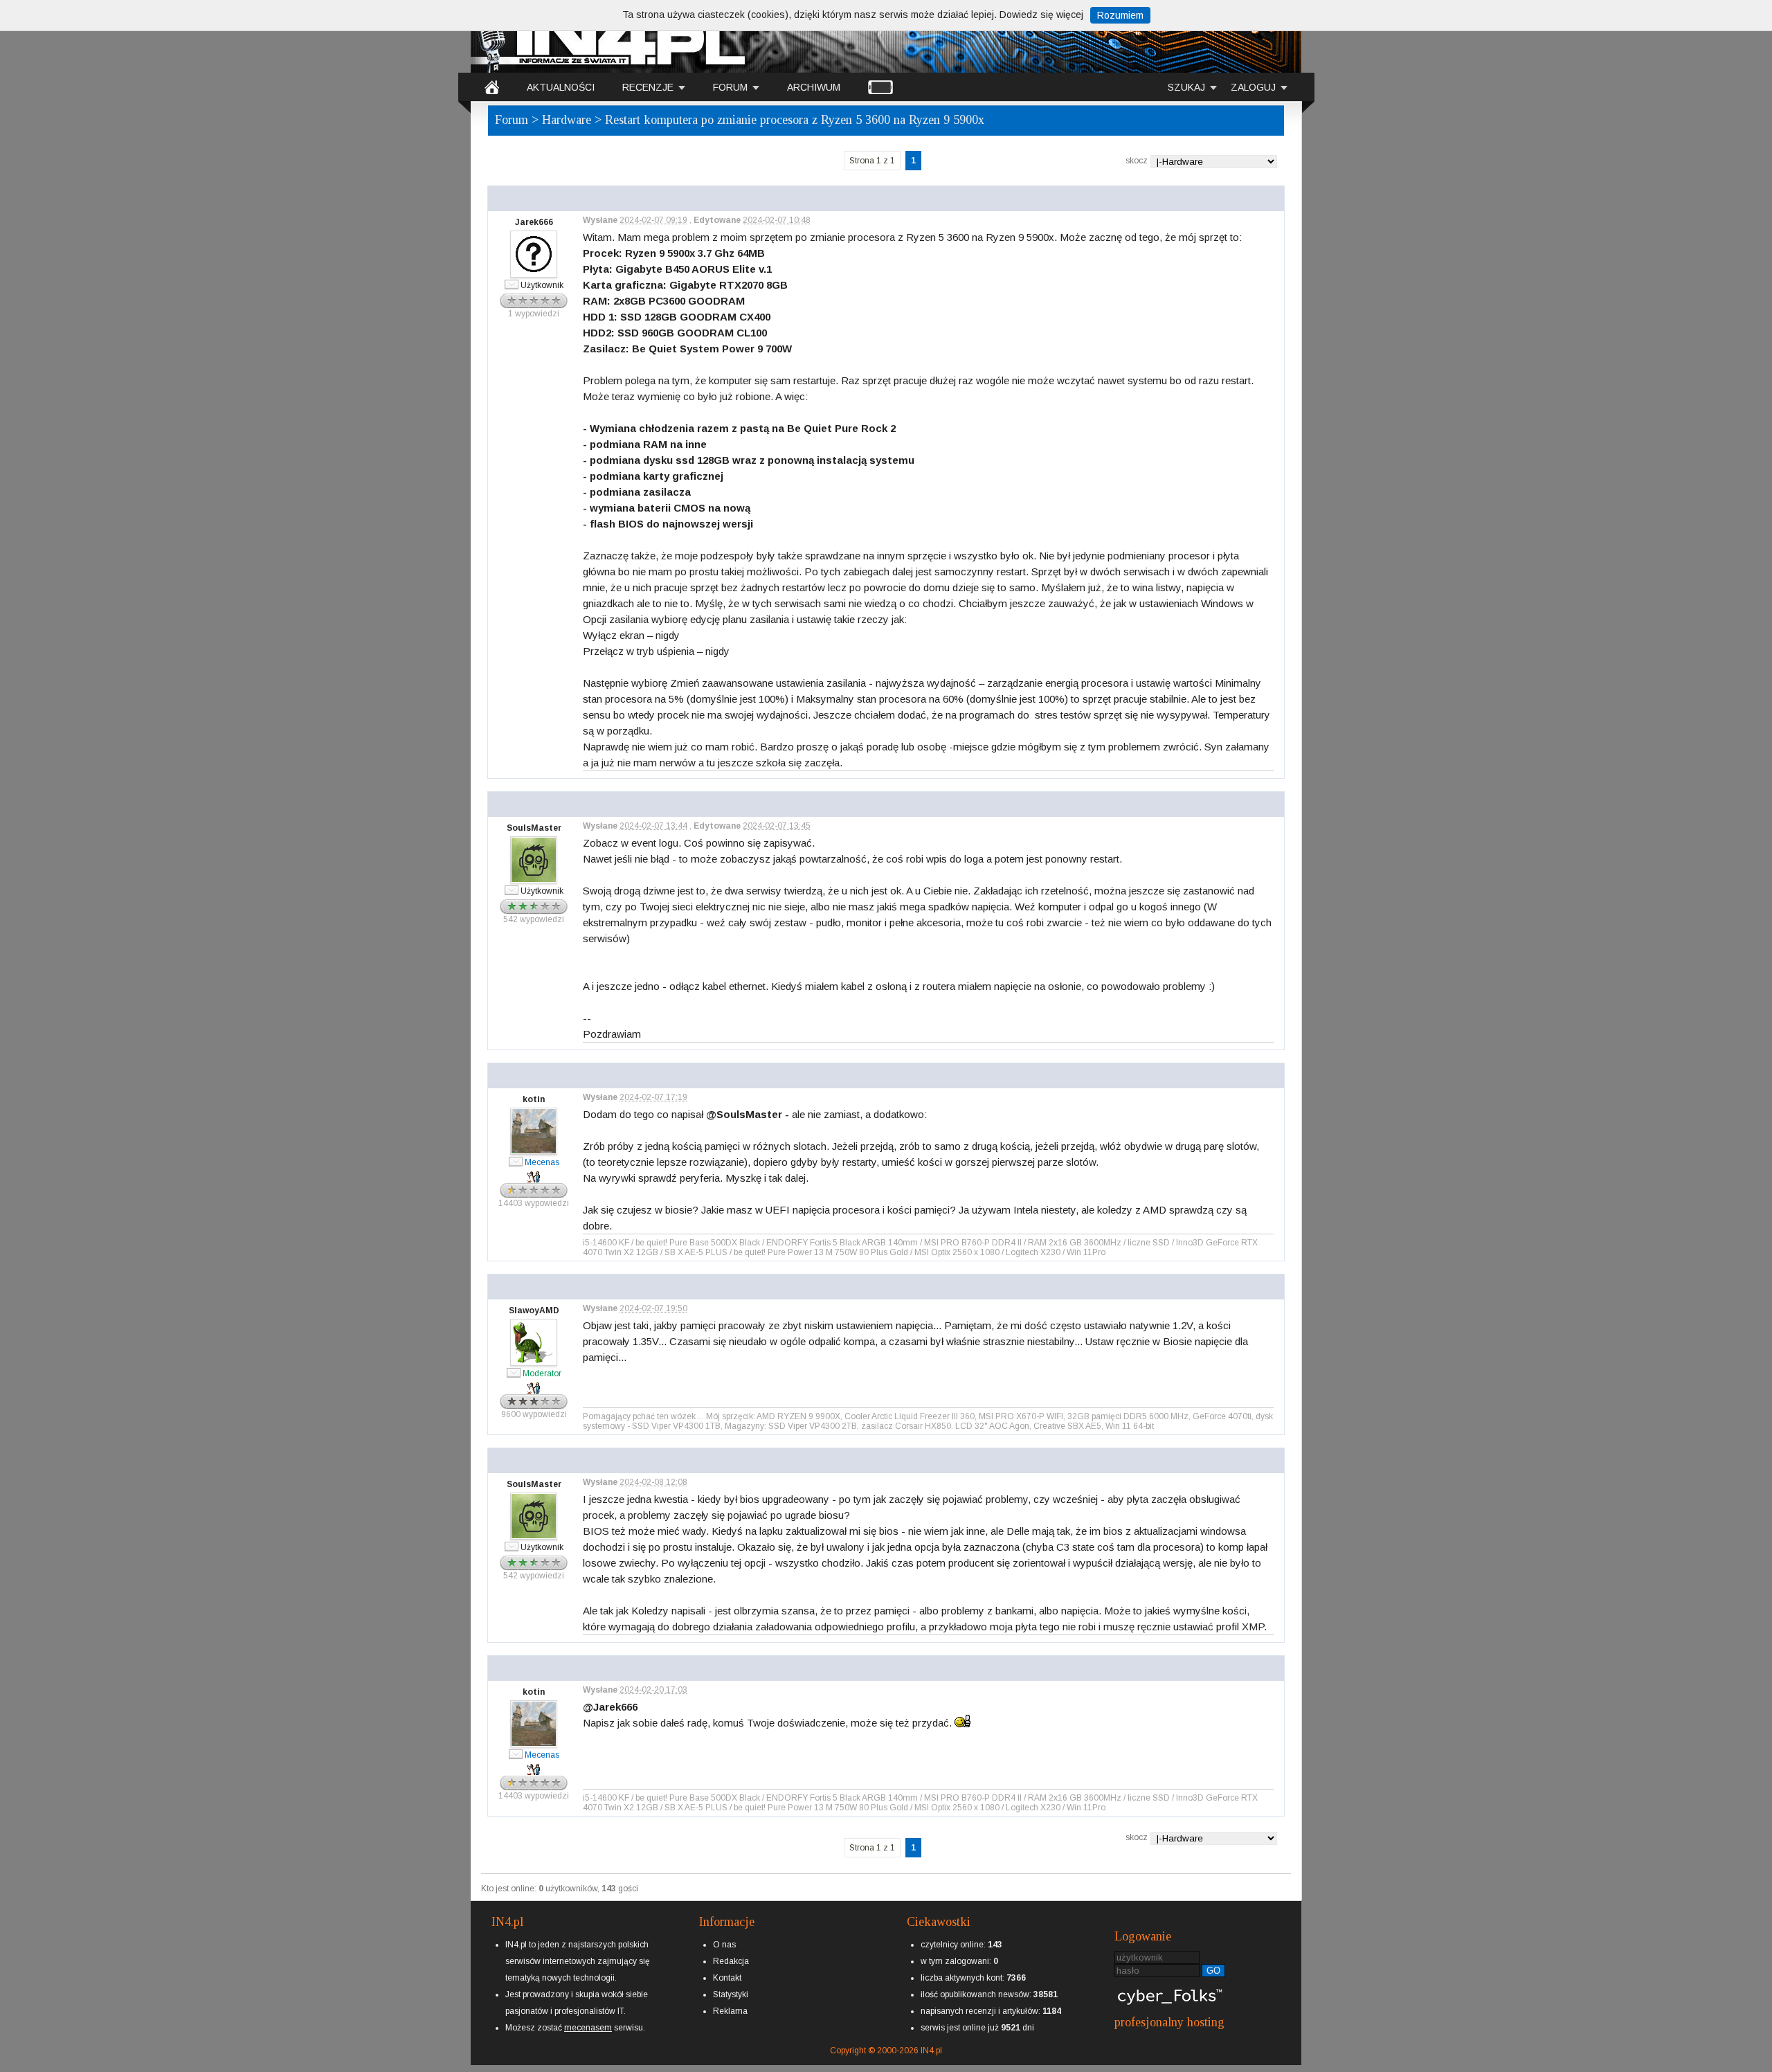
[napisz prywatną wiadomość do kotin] (516, 1161)
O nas (724, 1945)
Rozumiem (1120, 15)
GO (1213, 1971)
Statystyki (731, 1994)
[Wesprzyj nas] (588, 2017)
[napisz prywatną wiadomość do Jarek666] (512, 284)
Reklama (730, 2011)
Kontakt (727, 1978)
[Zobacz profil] (534, 212)
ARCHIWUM (814, 87)
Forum (512, 120)
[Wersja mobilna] (880, 87)
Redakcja (731, 1961)
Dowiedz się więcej (1041, 15)
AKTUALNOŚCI (561, 87)
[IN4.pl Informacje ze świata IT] (609, 37)
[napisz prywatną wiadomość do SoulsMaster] (512, 890)
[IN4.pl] (492, 87)
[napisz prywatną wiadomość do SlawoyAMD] (514, 1372)
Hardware (567, 120)
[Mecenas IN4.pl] (542, 1152)
